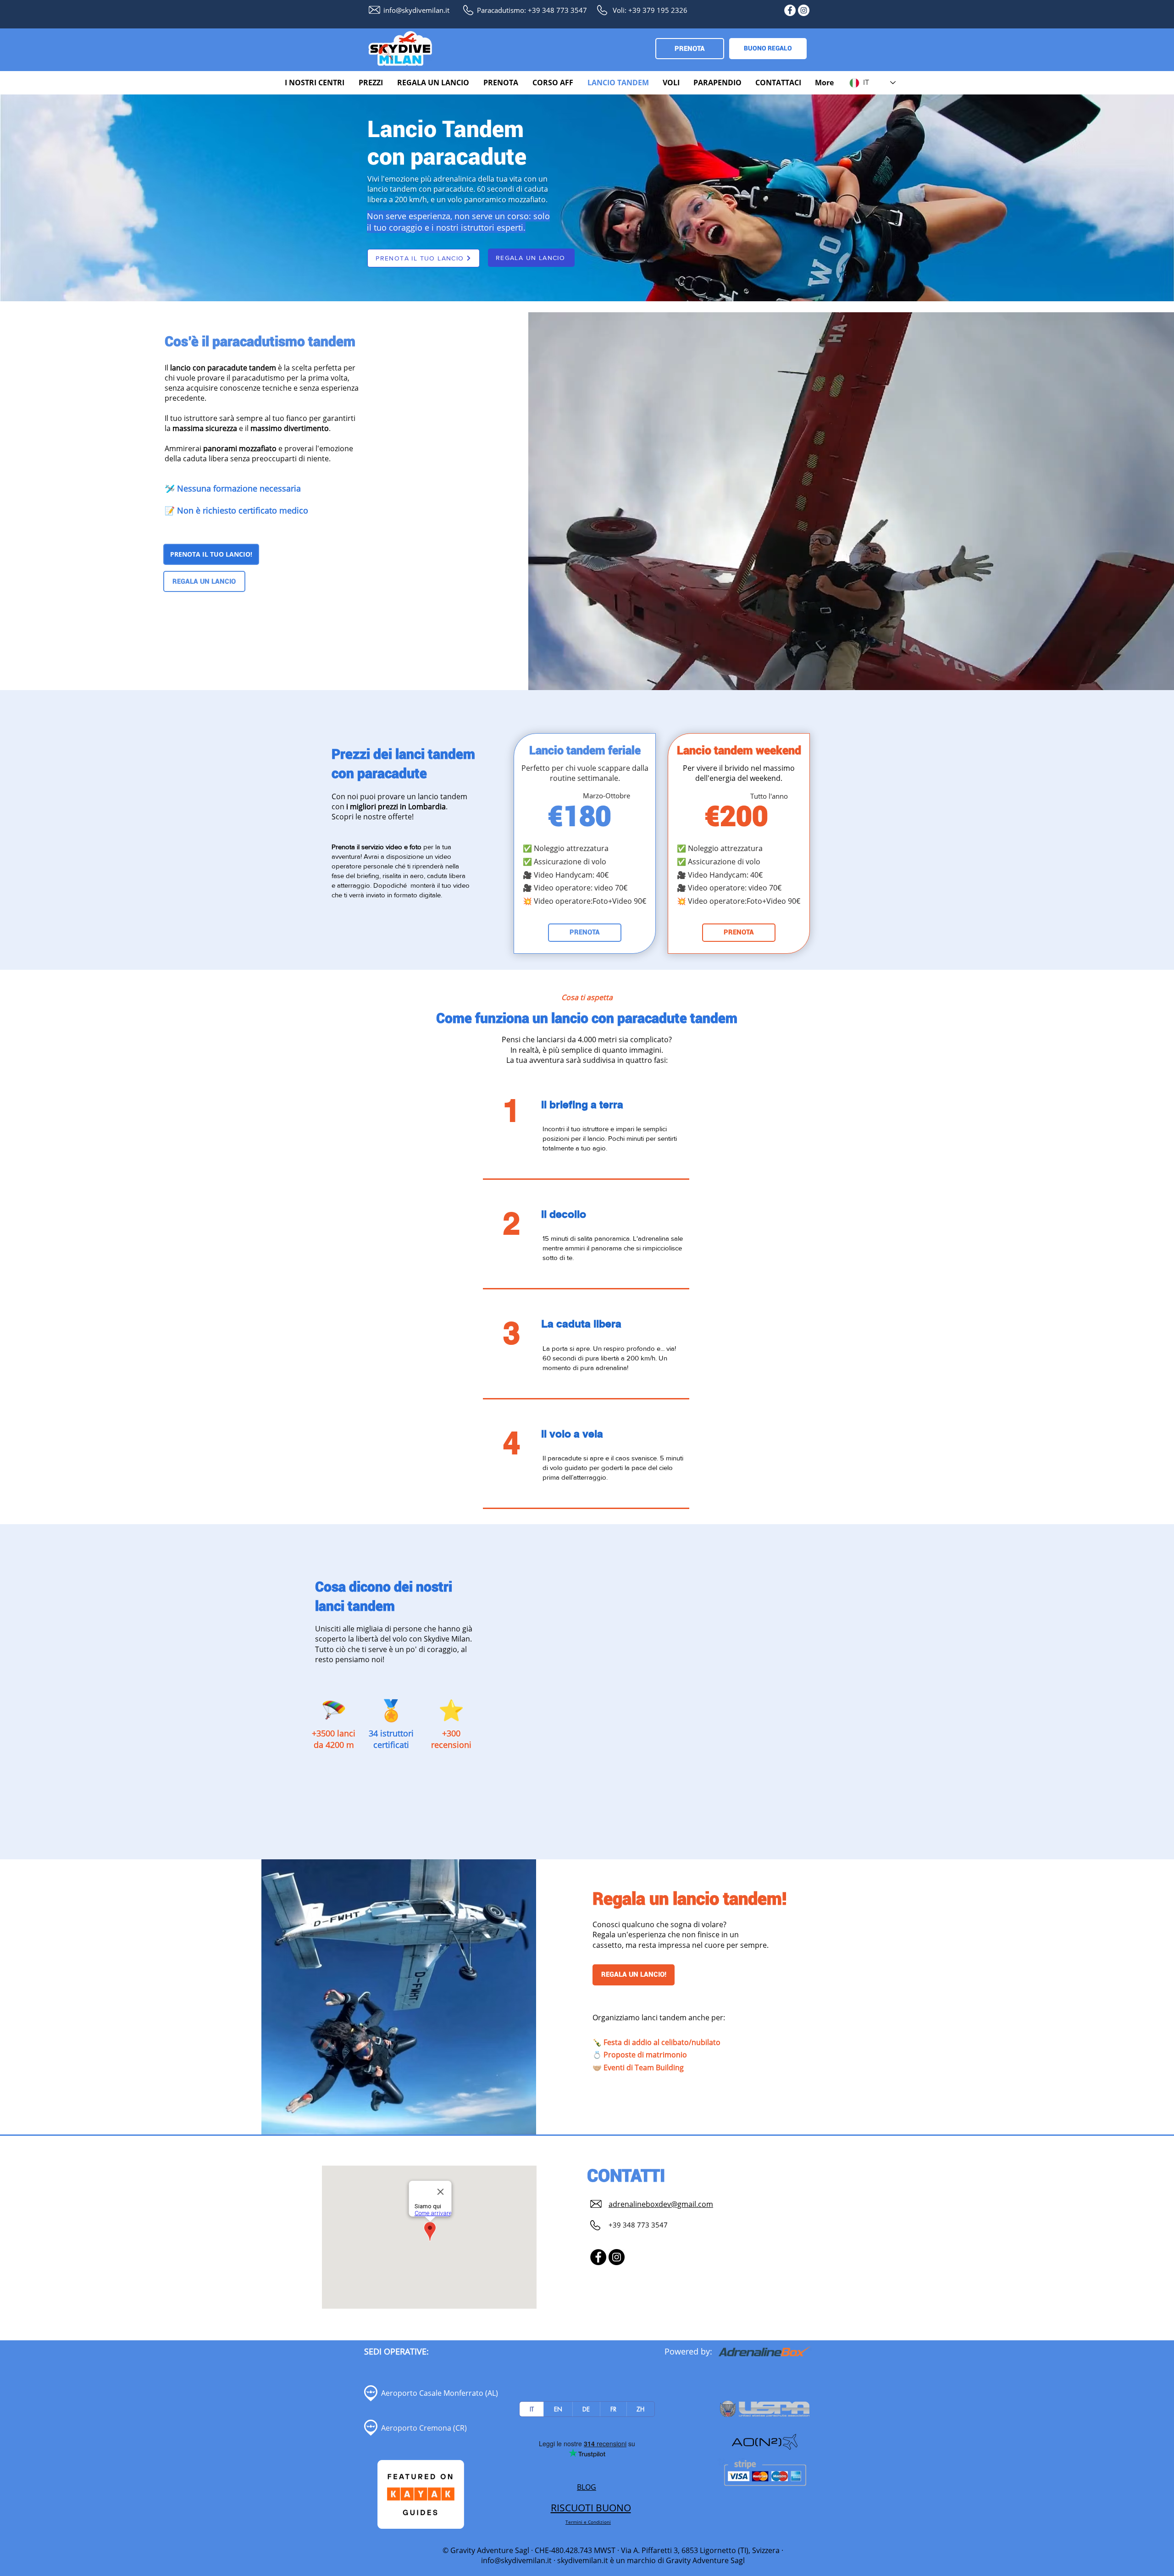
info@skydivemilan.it (516, 2560)
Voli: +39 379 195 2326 (650, 10)
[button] (315, 83)
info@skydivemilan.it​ (416, 10)
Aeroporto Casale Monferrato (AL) (440, 2393)
